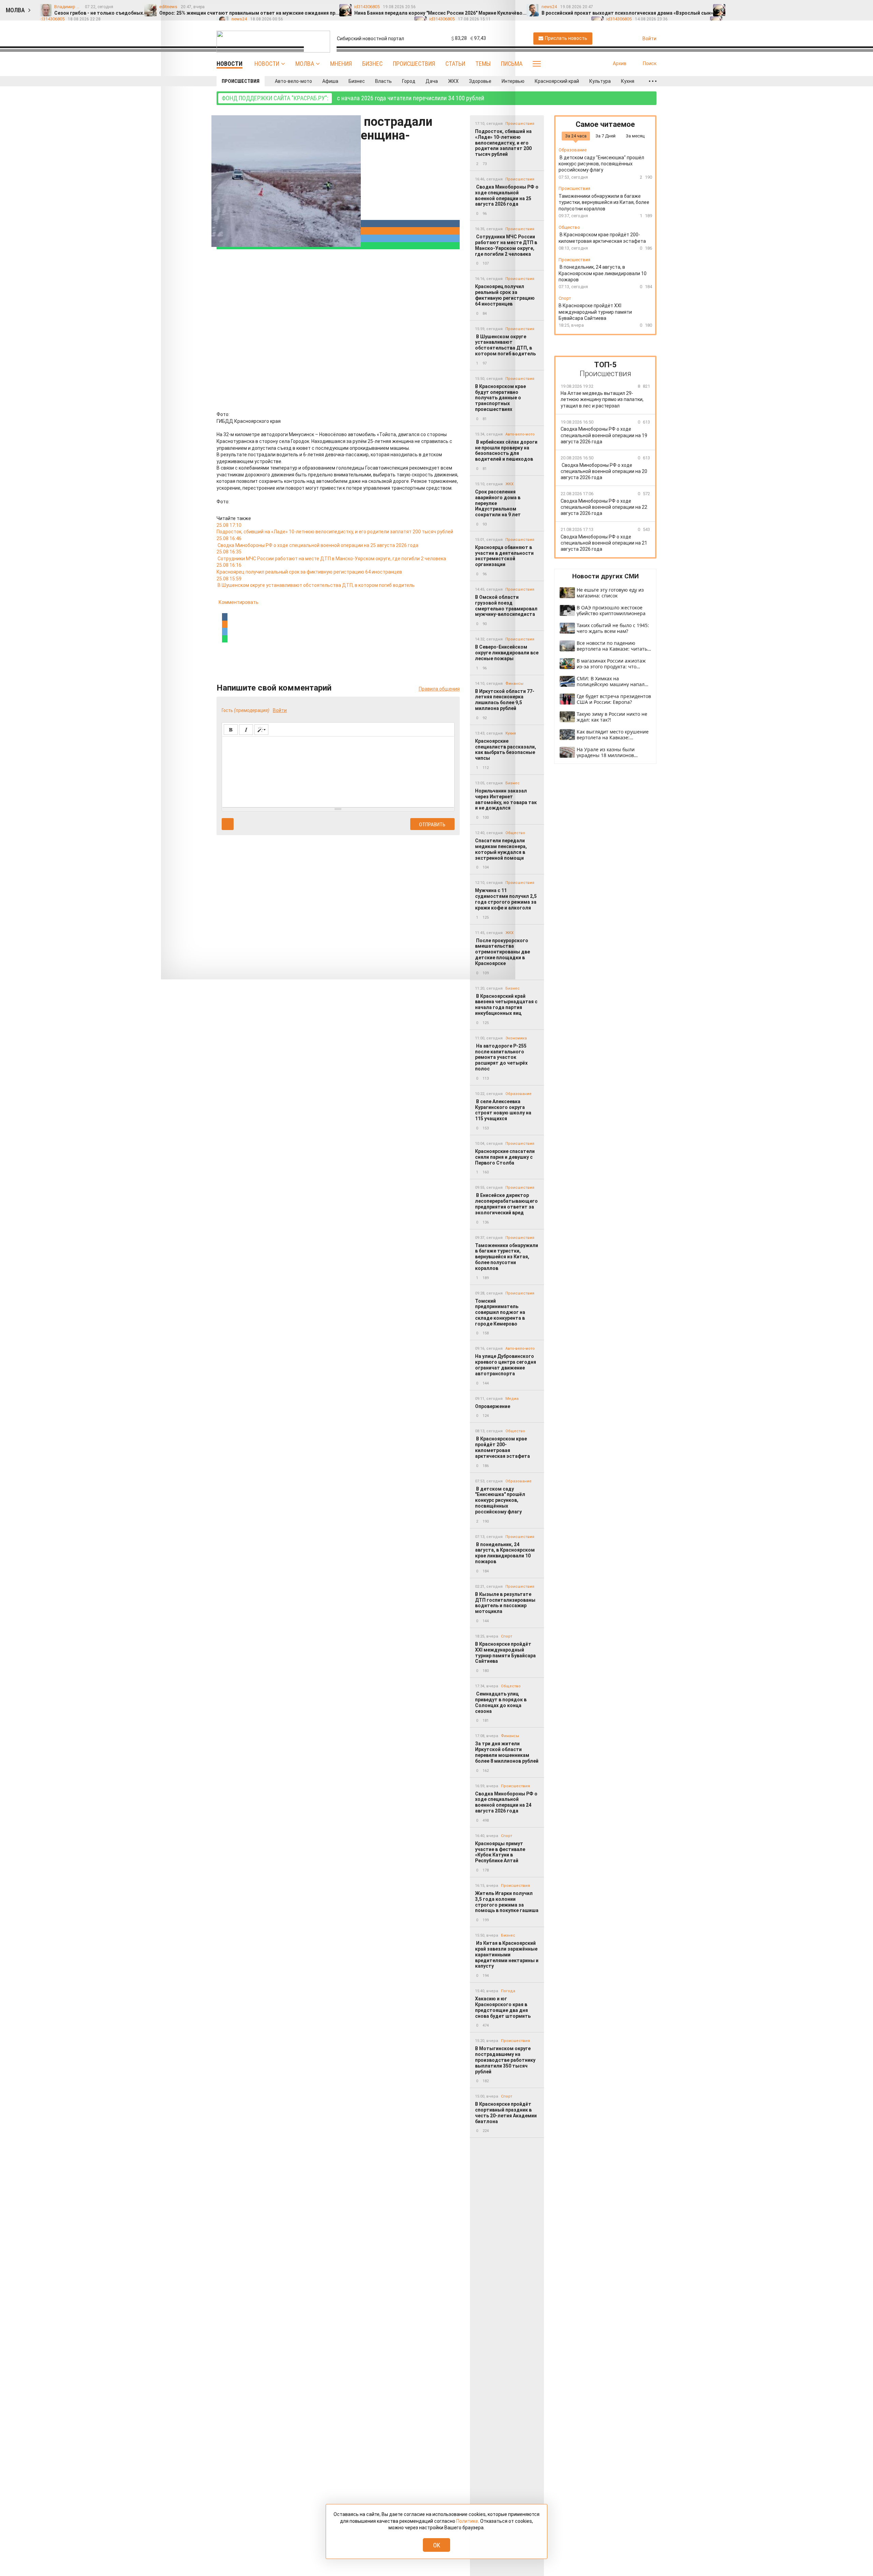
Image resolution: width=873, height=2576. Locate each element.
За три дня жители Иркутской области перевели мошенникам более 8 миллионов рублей (507, 1752)
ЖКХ (453, 81)
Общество (515, 1431)
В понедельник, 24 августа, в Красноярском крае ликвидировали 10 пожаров (505, 1553)
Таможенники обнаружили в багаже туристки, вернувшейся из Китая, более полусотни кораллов (507, 1257)
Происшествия (414, 64)
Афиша (330, 81)
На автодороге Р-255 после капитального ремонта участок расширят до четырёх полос (501, 1057)
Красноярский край (557, 81)
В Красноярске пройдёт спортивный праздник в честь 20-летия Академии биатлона (506, 2113)
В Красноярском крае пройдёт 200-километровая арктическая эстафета (503, 1447)
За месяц (635, 136)
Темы (483, 64)
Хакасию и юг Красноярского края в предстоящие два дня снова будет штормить (503, 2007)
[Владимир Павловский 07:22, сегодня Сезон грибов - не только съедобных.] (735, 7)
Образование (519, 1094)
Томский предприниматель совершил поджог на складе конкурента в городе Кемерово (500, 1312)
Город (409, 81)
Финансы (510, 1736)
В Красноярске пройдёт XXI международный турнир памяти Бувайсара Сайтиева (505, 1653)
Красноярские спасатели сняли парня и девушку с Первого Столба (505, 1157)
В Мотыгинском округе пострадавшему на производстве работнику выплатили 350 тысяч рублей (505, 2060)
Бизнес (372, 64)
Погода (508, 1991)
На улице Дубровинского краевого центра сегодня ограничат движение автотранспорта (506, 1365)
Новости (267, 64)
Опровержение (493, 1406)
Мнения (341, 64)
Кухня (628, 81)
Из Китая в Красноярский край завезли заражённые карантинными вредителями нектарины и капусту (507, 1955)
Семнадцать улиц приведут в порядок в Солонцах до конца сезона (501, 1702)
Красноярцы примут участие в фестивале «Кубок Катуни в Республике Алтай (500, 1852)
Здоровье (480, 81)
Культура (600, 81)
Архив (620, 63)
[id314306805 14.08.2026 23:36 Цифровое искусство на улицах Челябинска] (830, 7)
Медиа (512, 1399)
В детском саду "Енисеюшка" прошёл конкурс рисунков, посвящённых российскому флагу (500, 1500)
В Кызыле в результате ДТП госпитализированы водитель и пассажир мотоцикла (505, 1603)
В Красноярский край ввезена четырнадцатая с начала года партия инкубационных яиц (506, 1005)
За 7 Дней (605, 136)
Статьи (455, 64)
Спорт (507, 1636)
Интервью (513, 81)
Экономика (516, 1038)
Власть (383, 81)
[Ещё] (653, 81)
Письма (512, 64)
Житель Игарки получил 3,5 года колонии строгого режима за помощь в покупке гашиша (507, 1902)
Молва (305, 64)
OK (437, 2545)
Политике (467, 2521)
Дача (432, 81)
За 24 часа (576, 136)
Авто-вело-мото (293, 81)
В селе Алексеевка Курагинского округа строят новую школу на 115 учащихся (503, 1110)
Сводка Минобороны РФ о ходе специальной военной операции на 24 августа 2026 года (506, 1802)
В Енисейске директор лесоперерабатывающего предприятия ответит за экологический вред (506, 1204)
